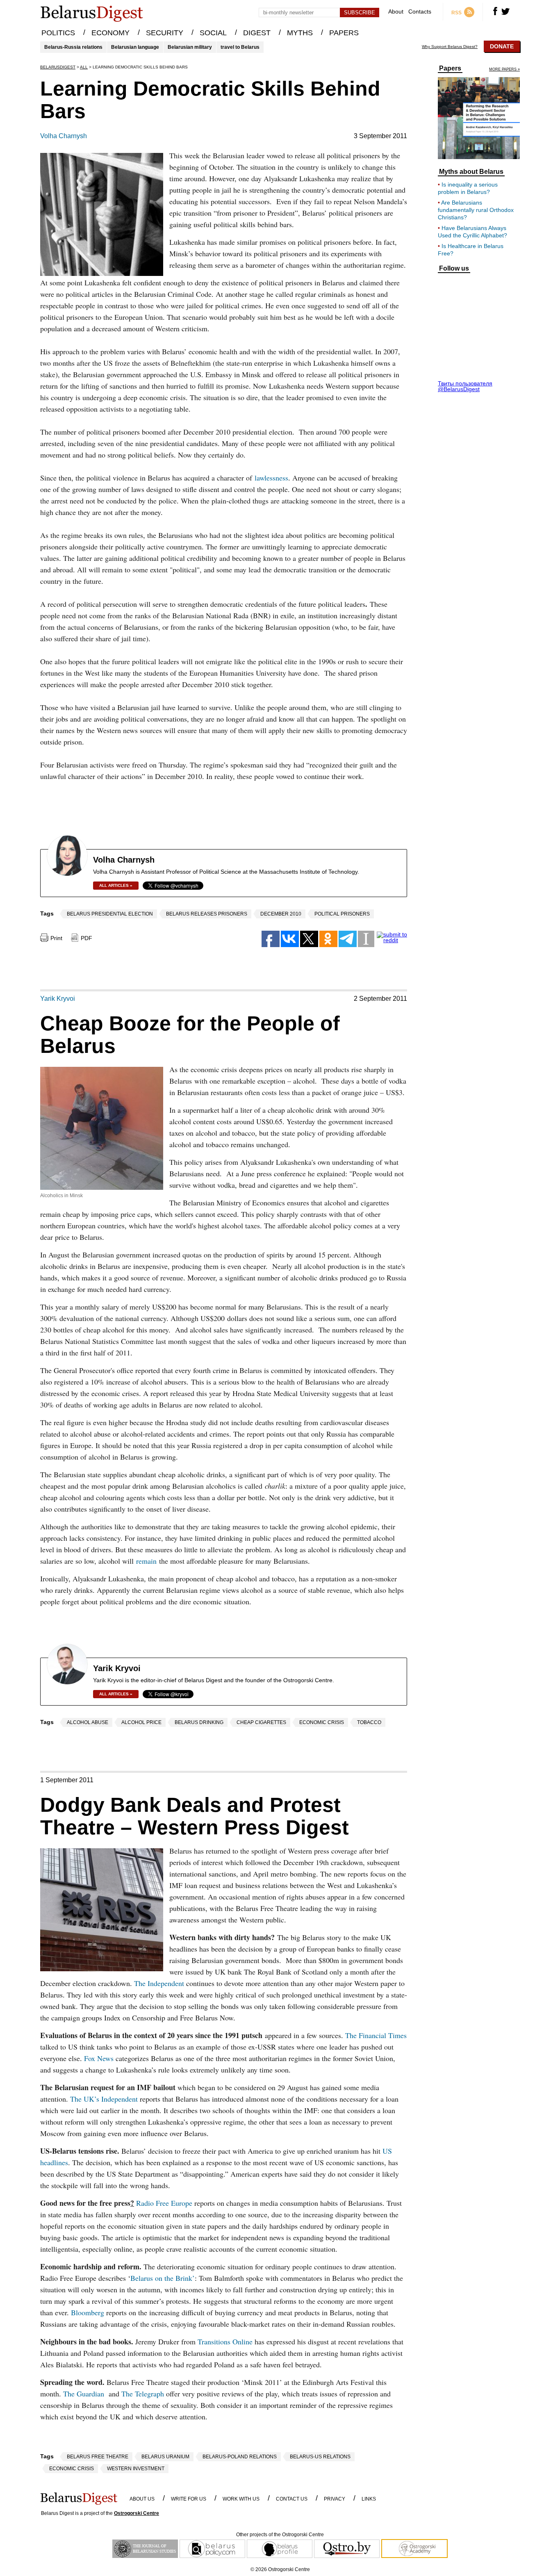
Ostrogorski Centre (137, 2513)
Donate (502, 46)
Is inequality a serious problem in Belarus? (468, 188)
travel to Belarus (240, 47)
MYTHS (300, 33)
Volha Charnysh (64, 136)
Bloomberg (88, 2312)
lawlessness (271, 478)
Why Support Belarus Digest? (450, 47)
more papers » (504, 69)
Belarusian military (190, 47)
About (396, 12)
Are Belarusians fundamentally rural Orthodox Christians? (476, 210)
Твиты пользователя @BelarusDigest (465, 386)
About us (142, 2499)
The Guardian (84, 2394)
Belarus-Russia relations (73, 47)
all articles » (116, 885)
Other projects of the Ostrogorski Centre (280, 2535)
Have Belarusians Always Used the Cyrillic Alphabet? (472, 232)
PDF (87, 938)
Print (56, 938)
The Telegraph (143, 2394)
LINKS (369, 2499)
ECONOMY (110, 33)
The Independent (159, 1983)
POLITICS (58, 33)
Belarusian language (135, 47)
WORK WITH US (241, 2499)
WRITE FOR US (189, 2499)
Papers (450, 68)
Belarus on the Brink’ (163, 2278)
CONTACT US (292, 2499)
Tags (47, 913)
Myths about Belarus (471, 172)
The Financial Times (376, 2035)
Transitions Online (225, 2341)
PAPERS (344, 33)
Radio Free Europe (163, 2203)
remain (146, 1561)
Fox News (99, 2058)
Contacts (420, 12)
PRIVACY (335, 2499)
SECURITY (165, 33)
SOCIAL (213, 33)
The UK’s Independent (104, 2099)
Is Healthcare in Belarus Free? (471, 250)
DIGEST (257, 33)
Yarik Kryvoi (58, 999)
